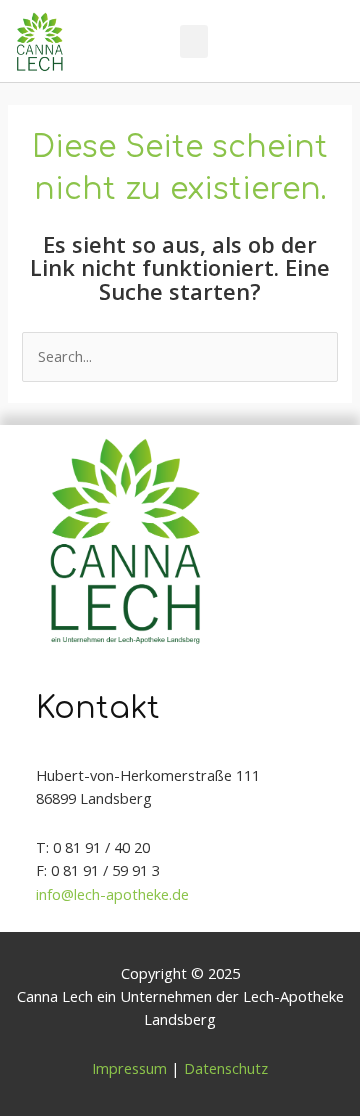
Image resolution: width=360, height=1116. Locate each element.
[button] (194, 41)
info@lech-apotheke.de (112, 894)
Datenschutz (226, 1068)
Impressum (129, 1068)
